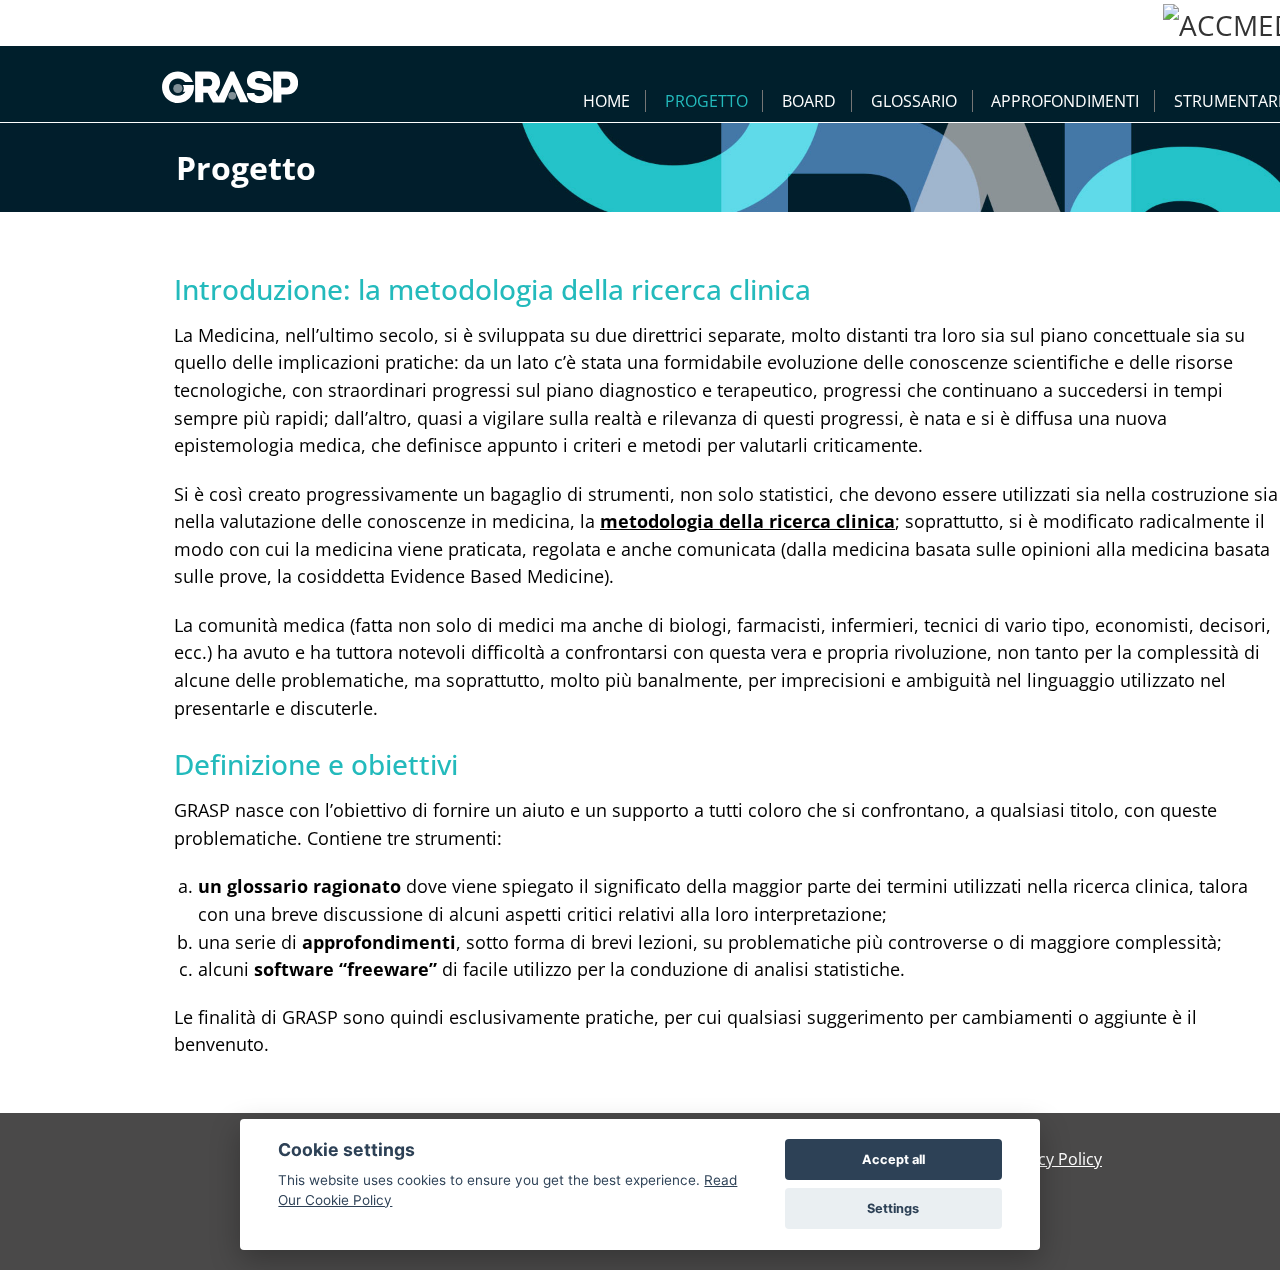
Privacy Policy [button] (1051, 1159)
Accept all (893, 1159)
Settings (893, 1208)
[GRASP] (230, 84)
